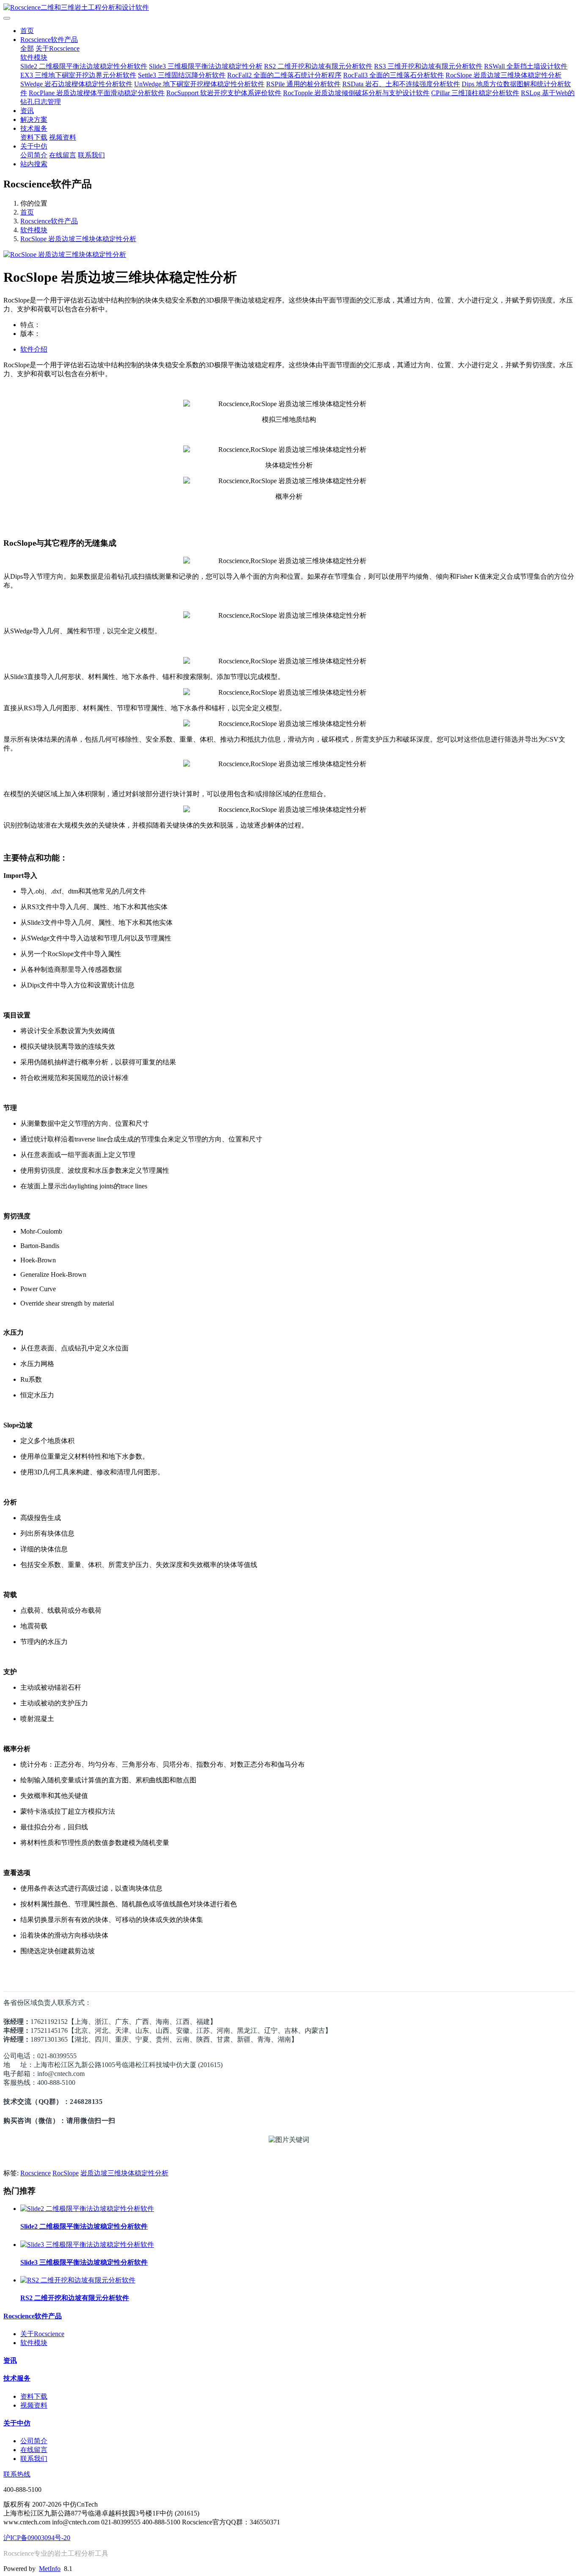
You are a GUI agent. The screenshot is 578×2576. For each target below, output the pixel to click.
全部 (27, 48)
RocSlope (66, 2173)
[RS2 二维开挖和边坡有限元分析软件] (78, 2280)
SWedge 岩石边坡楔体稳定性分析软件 (76, 84)
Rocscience (36, 2173)
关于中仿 (34, 146)
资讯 (27, 111)
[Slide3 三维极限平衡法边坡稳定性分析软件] (87, 2245)
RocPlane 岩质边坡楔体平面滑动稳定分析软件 (97, 93)
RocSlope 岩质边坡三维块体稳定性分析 (504, 75)
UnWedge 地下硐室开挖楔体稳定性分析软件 (199, 84)
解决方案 (34, 120)
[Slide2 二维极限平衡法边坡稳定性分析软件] (87, 2209)
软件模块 (34, 57)
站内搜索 (34, 164)
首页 (27, 31)
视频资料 (63, 137)
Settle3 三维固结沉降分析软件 (182, 75)
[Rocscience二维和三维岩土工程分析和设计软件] (289, 8)
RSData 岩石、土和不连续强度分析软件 (401, 84)
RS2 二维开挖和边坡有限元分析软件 (318, 66)
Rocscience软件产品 (49, 40)
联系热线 (17, 2474)
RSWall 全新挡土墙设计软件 (526, 66)
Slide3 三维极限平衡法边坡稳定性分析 (206, 66)
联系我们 (91, 155)
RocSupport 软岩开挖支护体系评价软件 (224, 93)
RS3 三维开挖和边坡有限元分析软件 (428, 66)
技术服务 (34, 128)
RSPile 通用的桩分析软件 (303, 84)
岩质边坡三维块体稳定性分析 (124, 2173)
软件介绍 (34, 349)
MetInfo (50, 2569)
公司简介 (34, 155)
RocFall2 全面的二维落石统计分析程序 (284, 75)
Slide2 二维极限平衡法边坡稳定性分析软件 (84, 66)
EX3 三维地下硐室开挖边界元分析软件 (78, 75)
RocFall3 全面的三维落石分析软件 (394, 75)
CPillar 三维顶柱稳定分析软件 (475, 93)
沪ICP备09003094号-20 (37, 2538)
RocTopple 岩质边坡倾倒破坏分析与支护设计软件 (356, 93)
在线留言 (63, 155)
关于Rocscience (58, 48)
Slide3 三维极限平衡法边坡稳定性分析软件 (84, 2262)
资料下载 (34, 137)
